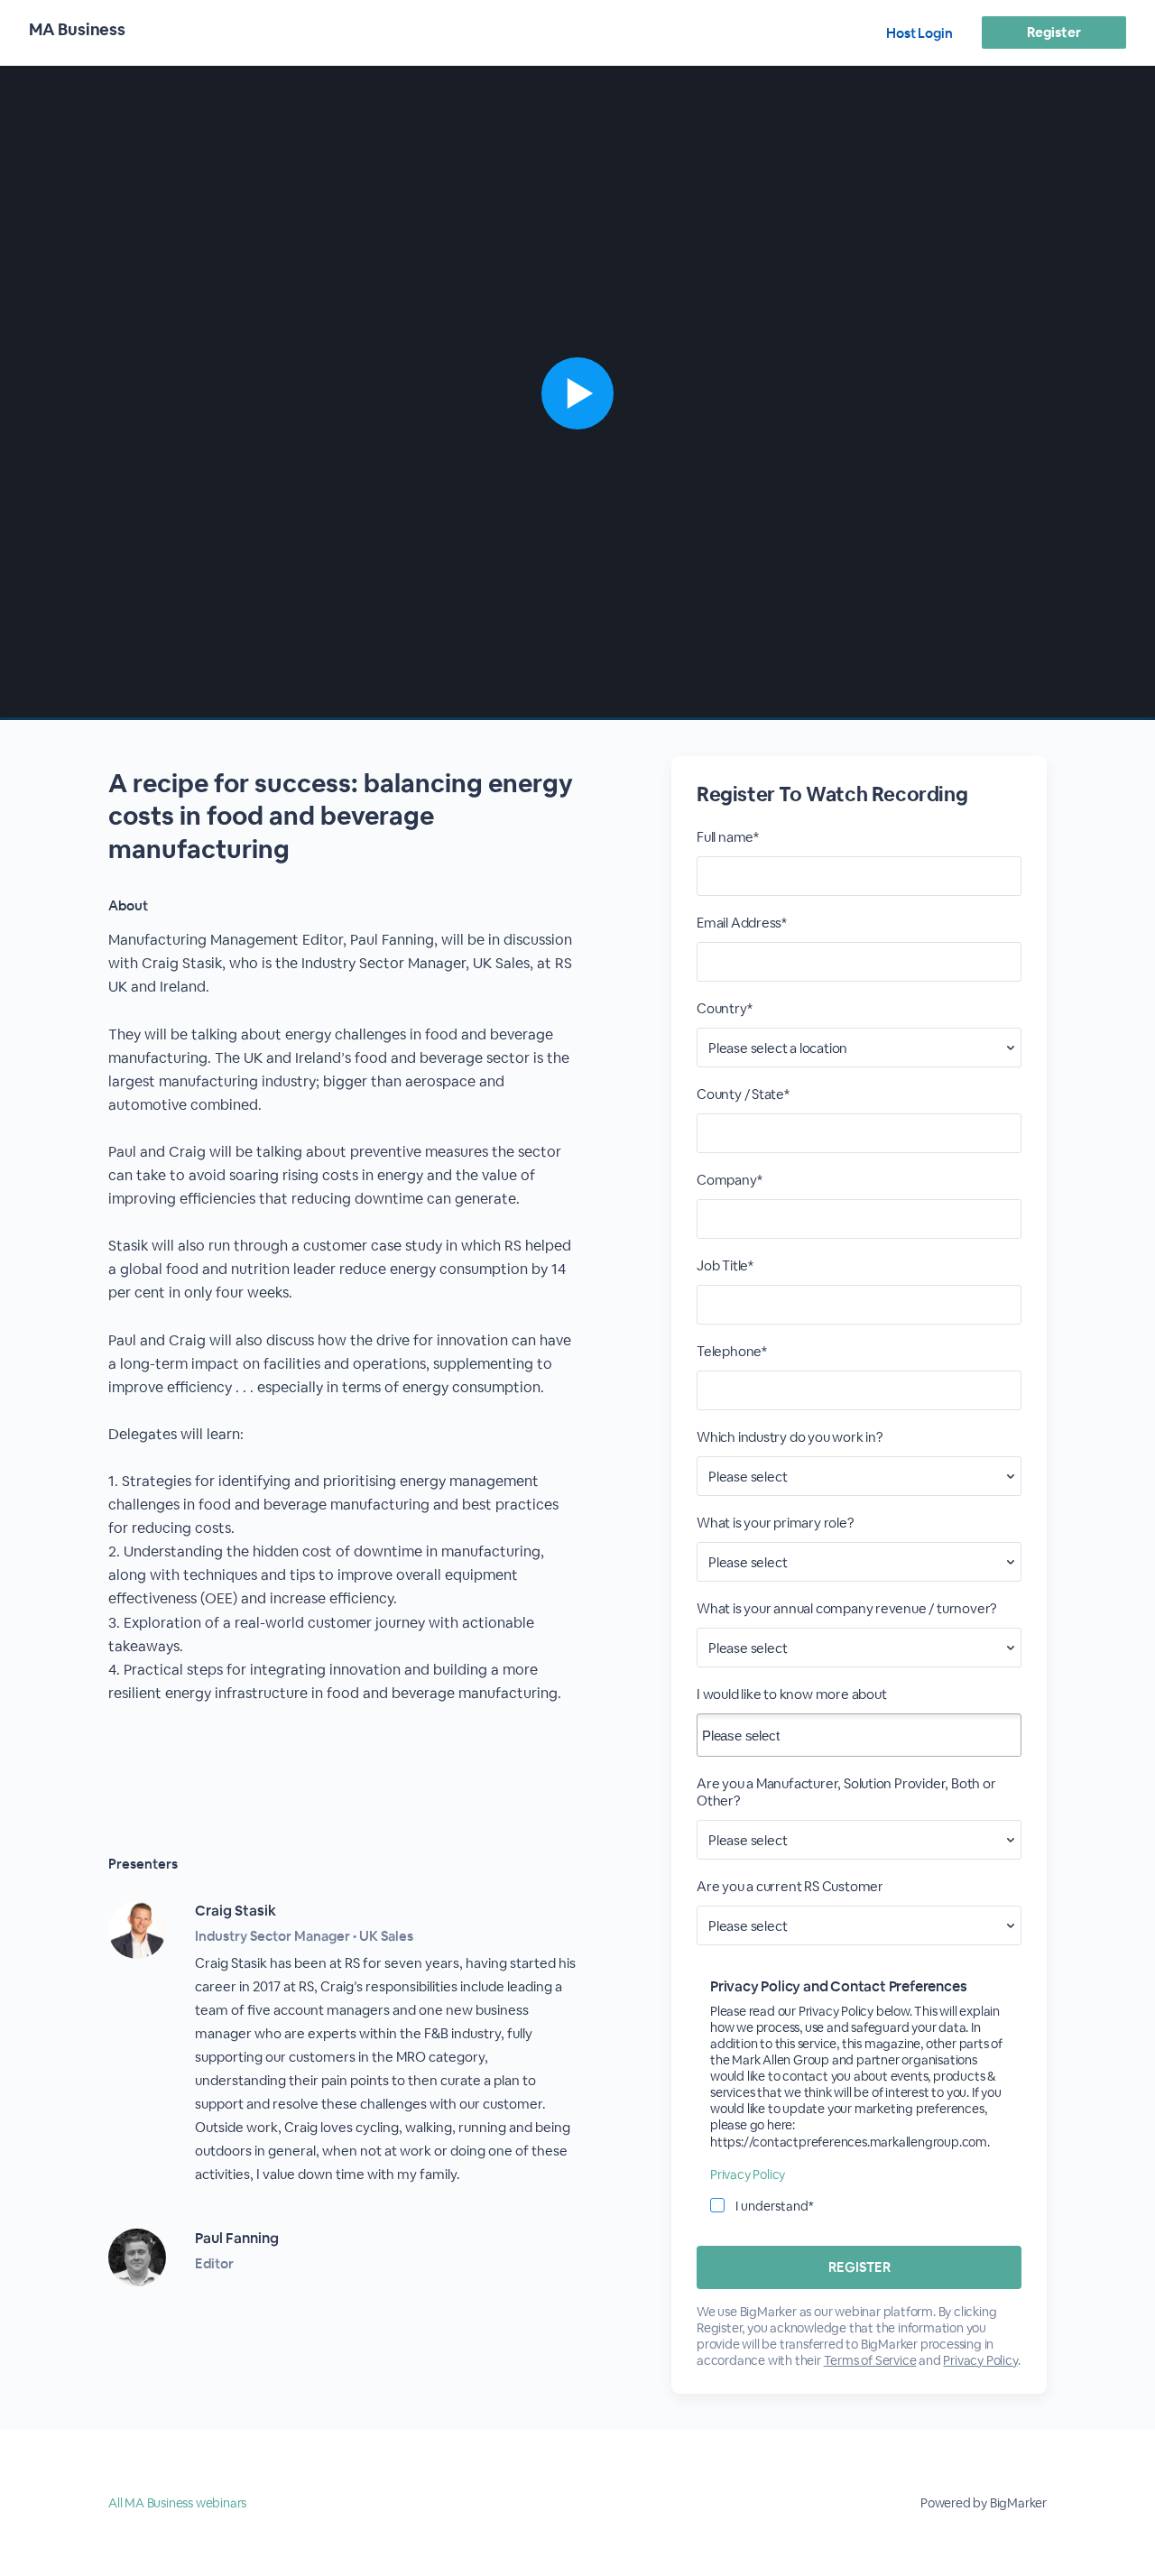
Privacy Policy (748, 2174)
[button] (577, 393)
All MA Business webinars (177, 2503)
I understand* (775, 2206)
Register (1053, 32)
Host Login (919, 33)
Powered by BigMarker (984, 2503)
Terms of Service (870, 2360)
